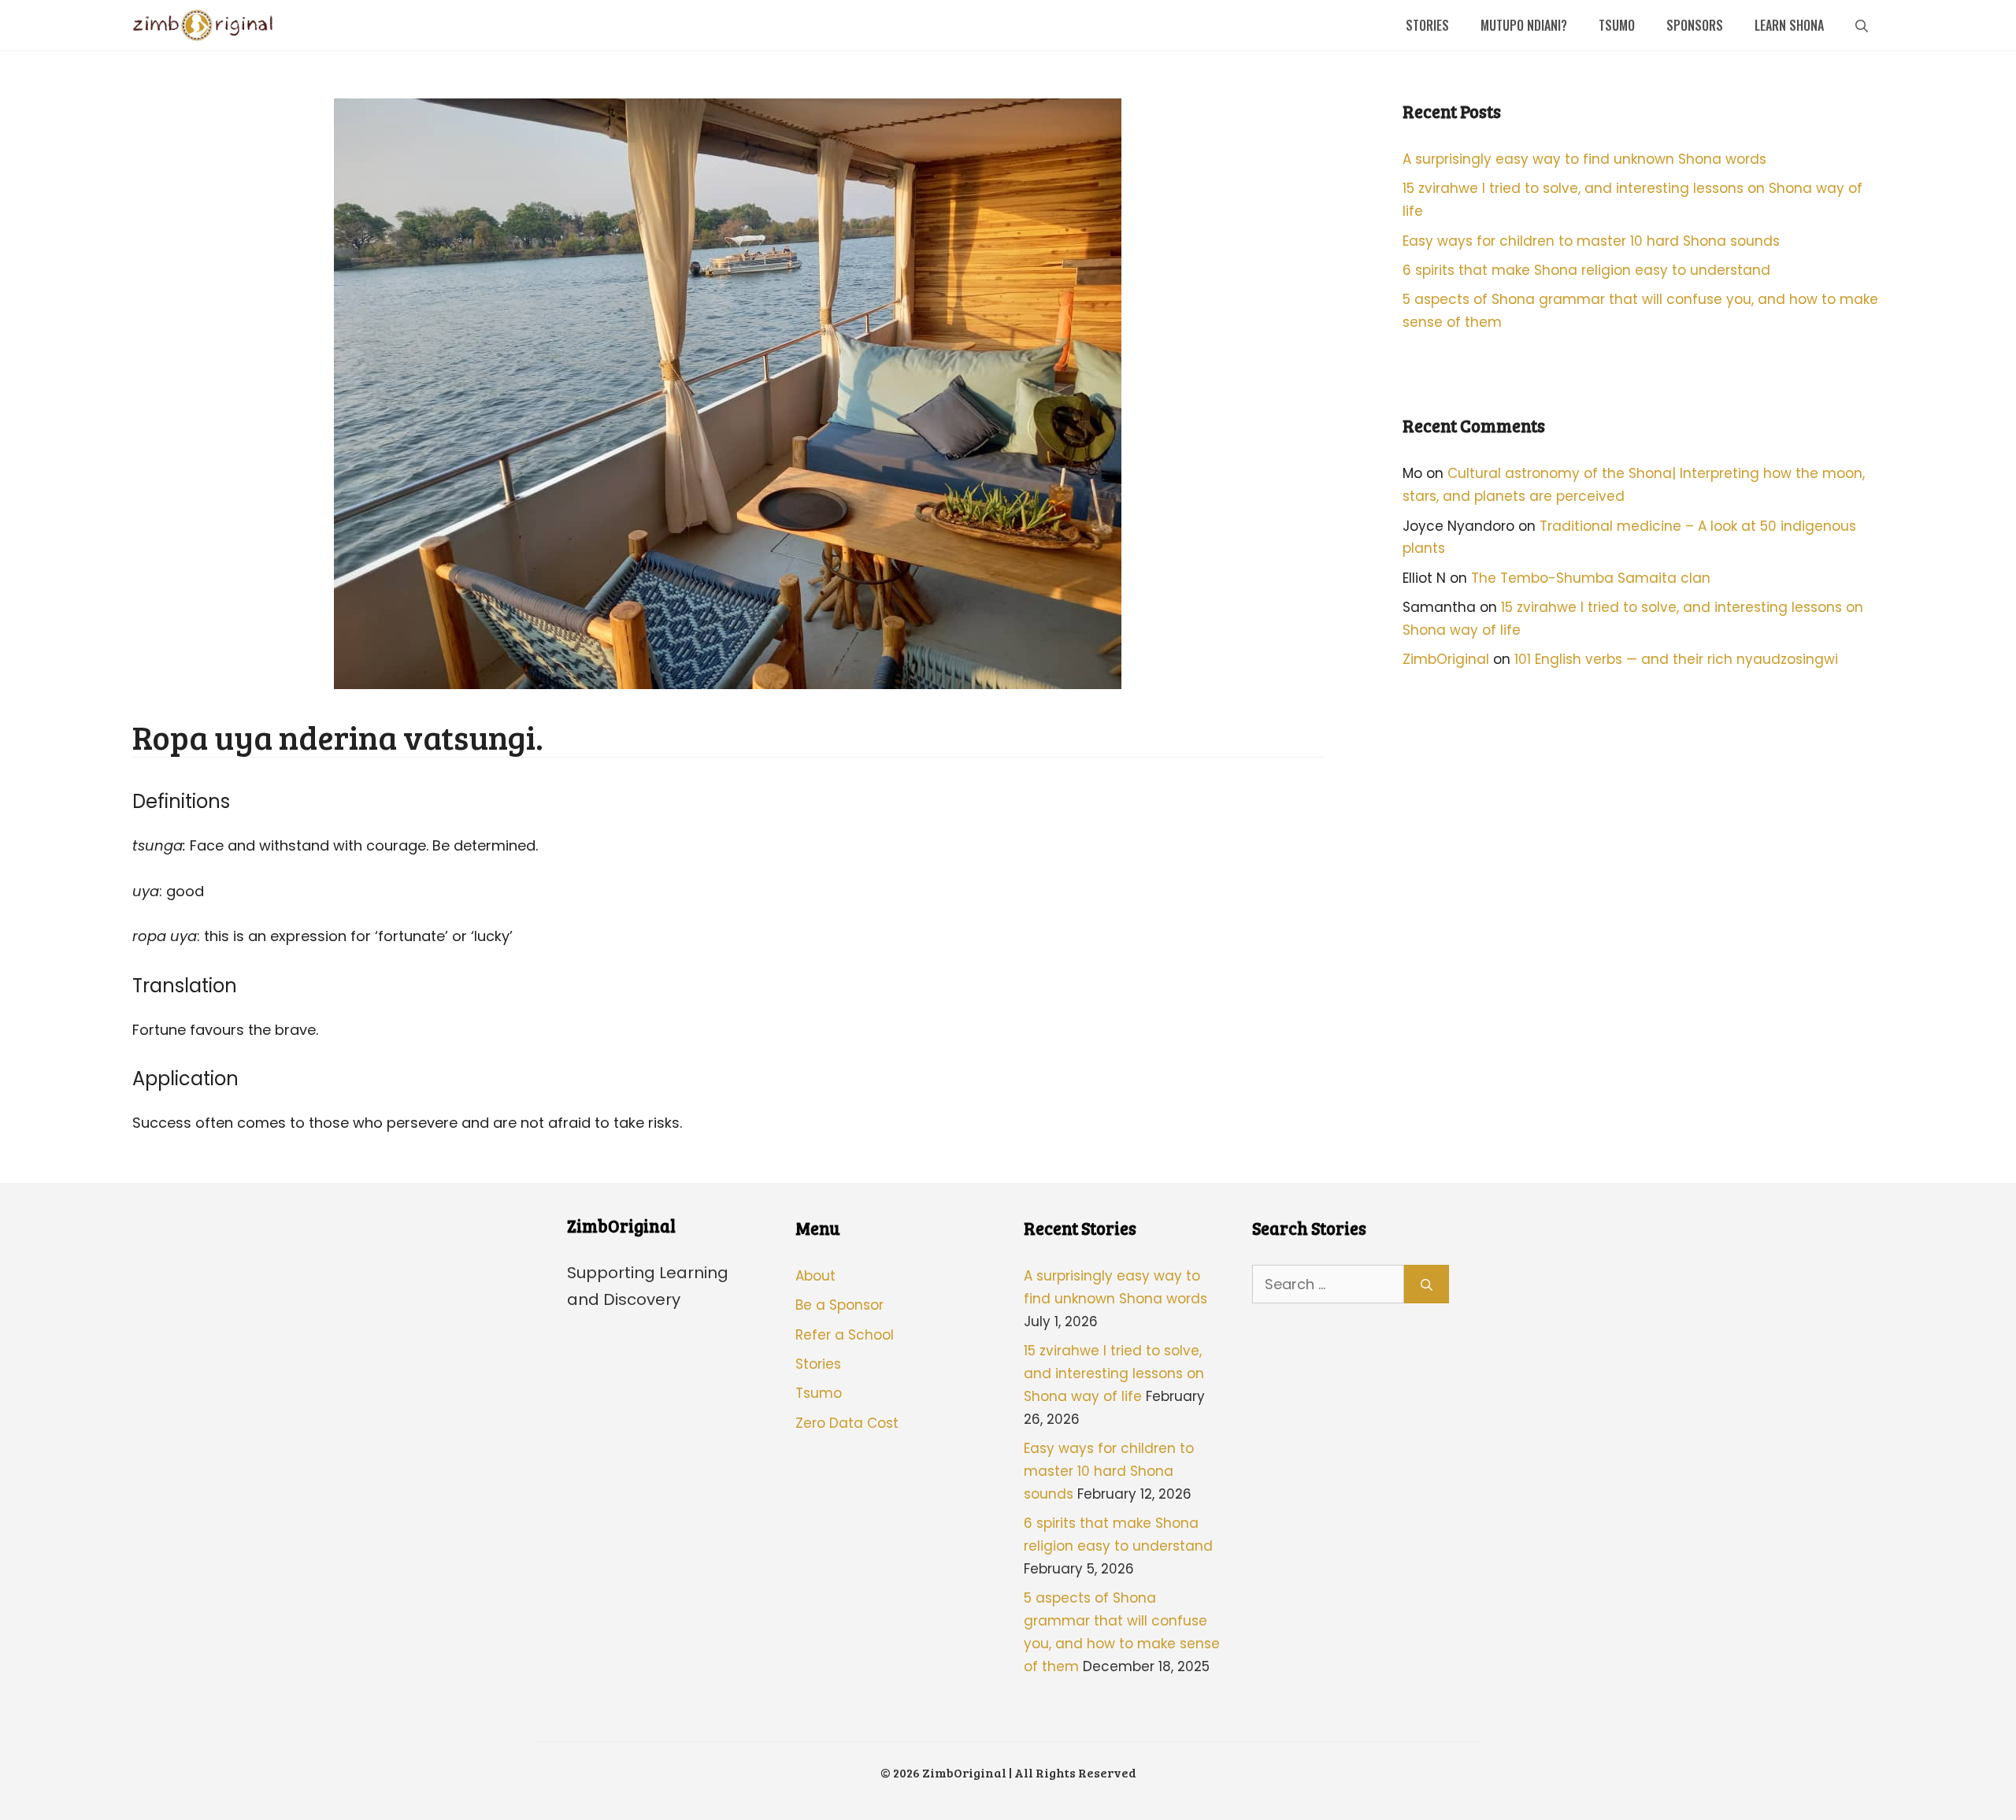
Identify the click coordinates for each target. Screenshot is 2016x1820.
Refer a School (845, 1335)
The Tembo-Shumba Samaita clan (1591, 578)
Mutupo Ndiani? (1524, 25)
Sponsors (1695, 25)
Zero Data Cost (847, 1423)
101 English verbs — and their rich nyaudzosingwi (1676, 659)
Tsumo (1617, 25)
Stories (1427, 25)
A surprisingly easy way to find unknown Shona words (1584, 159)
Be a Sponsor (839, 1305)
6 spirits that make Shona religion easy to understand (1586, 270)
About (815, 1276)
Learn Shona (1789, 25)
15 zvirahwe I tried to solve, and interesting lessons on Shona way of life (1114, 1373)
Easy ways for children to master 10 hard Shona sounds (1591, 241)
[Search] (1427, 1284)
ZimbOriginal (1446, 659)
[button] (1862, 25)
